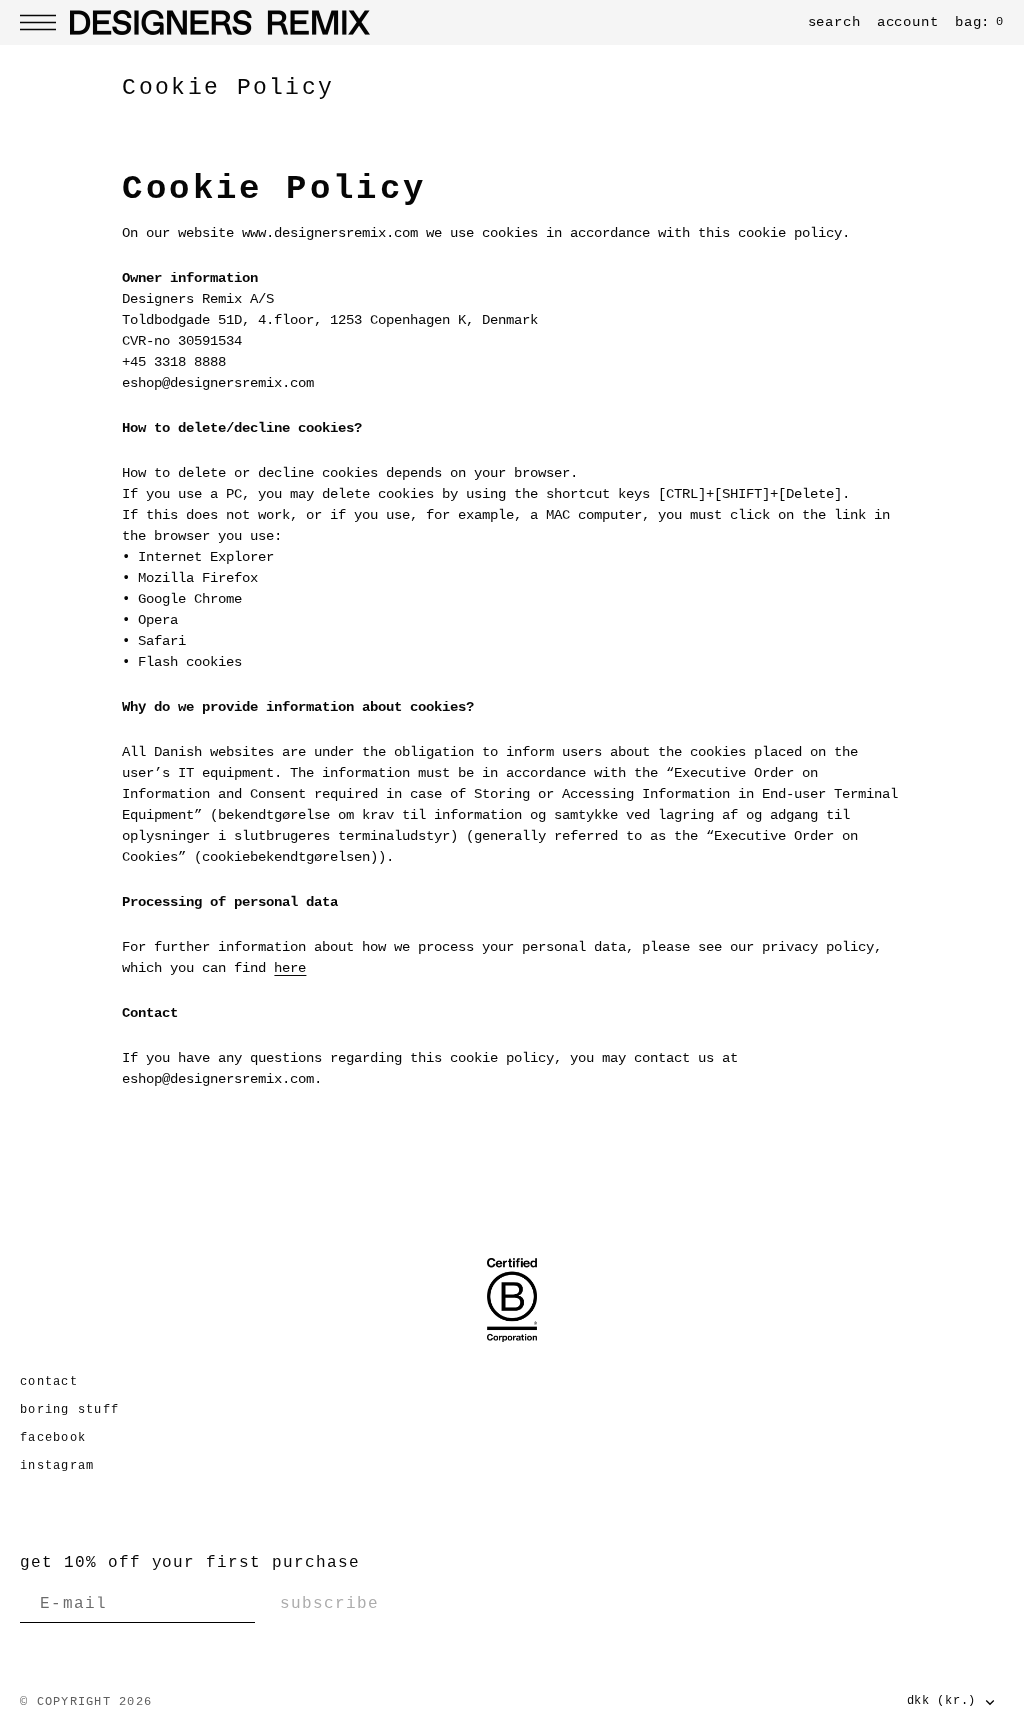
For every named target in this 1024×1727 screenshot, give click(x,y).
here (290, 968)
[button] (43, 22)
